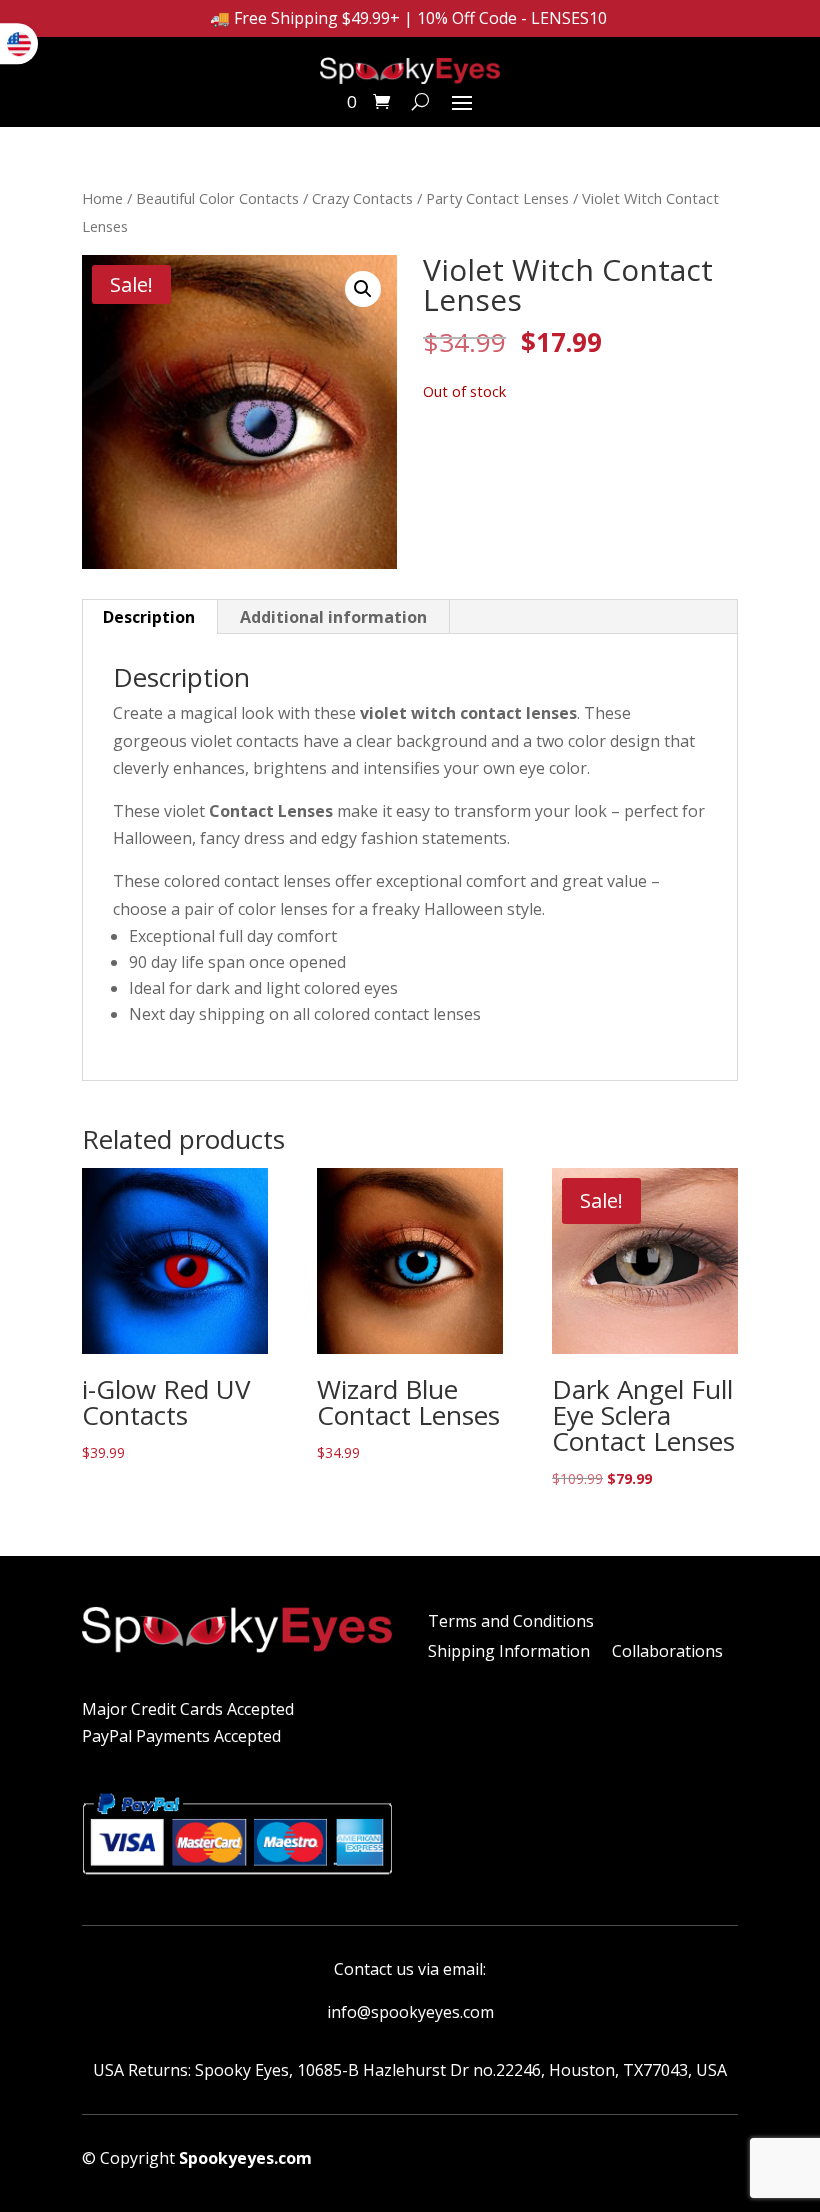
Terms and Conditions (511, 1623)
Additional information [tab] (333, 617)
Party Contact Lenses (497, 198)
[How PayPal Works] (237, 1881)
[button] (363, 289)
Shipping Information (509, 1653)
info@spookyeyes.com (410, 2012)
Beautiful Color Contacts (217, 198)
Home (102, 198)
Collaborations (667, 1653)
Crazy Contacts (362, 198)
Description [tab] (149, 617)
